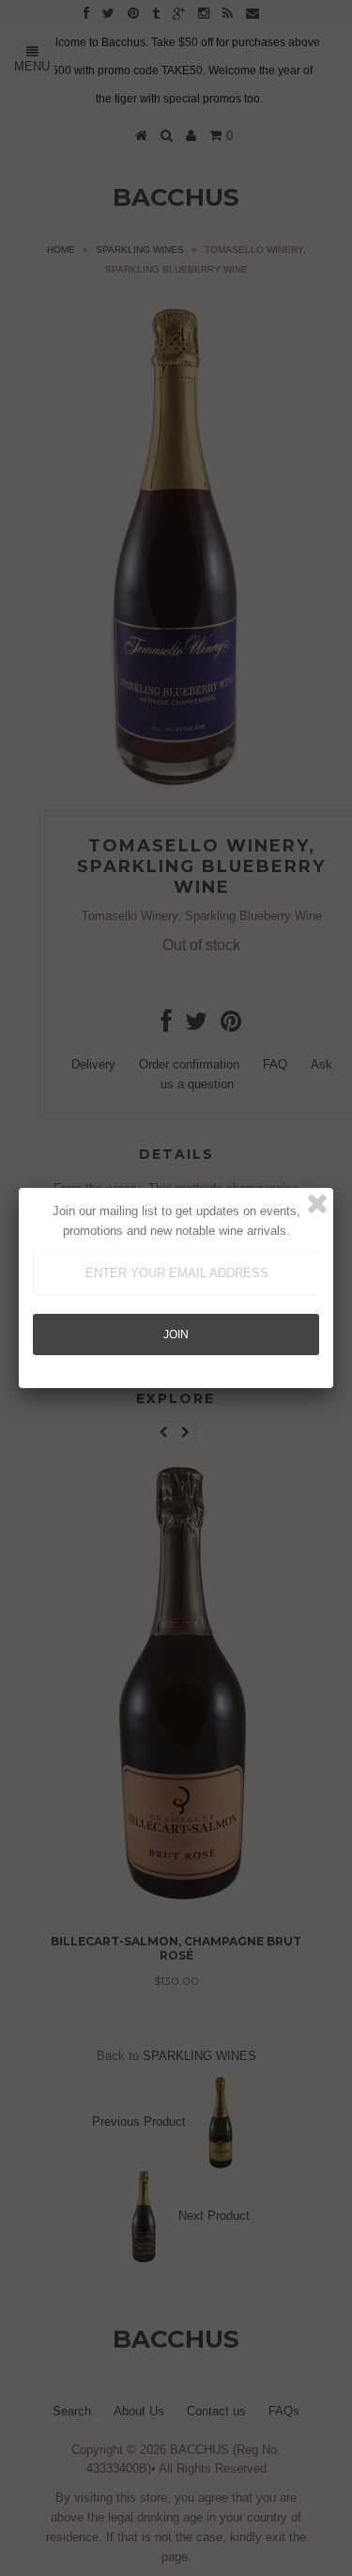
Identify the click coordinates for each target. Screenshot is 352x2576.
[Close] (317, 1204)
